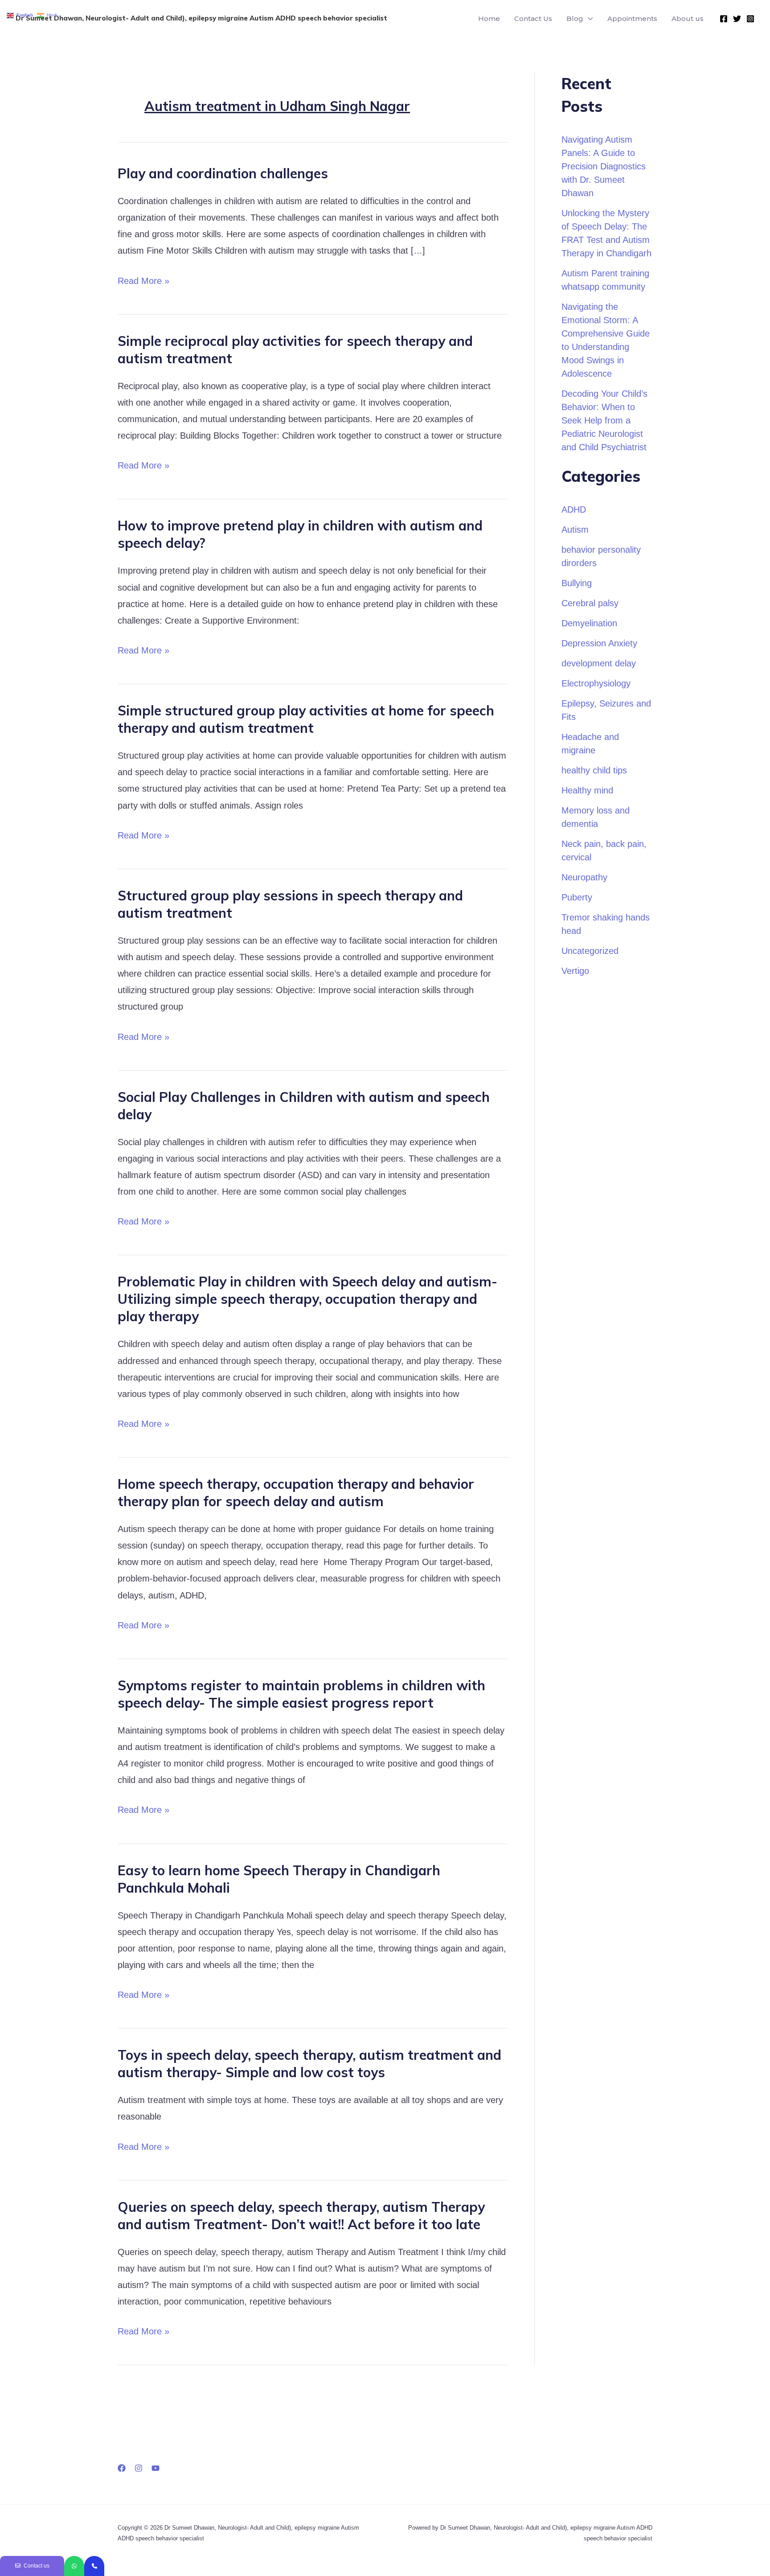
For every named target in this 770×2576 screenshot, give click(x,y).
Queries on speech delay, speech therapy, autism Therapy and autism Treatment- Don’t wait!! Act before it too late (301, 2216)
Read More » (143, 279)
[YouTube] (156, 2468)
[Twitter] (737, 19)
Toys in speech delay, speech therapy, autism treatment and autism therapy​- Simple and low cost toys (309, 2064)
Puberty (577, 897)
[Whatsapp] (74, 2566)
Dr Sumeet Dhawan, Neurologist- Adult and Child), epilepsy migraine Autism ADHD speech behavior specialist (201, 18)
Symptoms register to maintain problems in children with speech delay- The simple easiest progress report (301, 1694)
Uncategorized (590, 951)
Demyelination (589, 623)
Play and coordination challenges (223, 173)
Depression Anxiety (599, 643)
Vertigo (575, 971)
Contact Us (533, 18)
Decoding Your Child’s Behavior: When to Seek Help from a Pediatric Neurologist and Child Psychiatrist (604, 420)
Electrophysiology (596, 683)
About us (688, 18)
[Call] (94, 2566)
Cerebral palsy (590, 603)
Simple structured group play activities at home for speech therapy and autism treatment (306, 719)
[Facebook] (724, 19)
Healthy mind (587, 790)
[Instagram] (750, 19)
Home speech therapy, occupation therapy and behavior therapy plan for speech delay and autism (296, 1493)
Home (489, 18)
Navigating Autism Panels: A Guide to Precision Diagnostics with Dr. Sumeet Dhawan (604, 166)
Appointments (632, 18)
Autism (575, 530)
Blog (575, 18)
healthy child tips (594, 770)
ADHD (574, 509)
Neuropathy (584, 877)
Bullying (577, 583)
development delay (599, 663)
